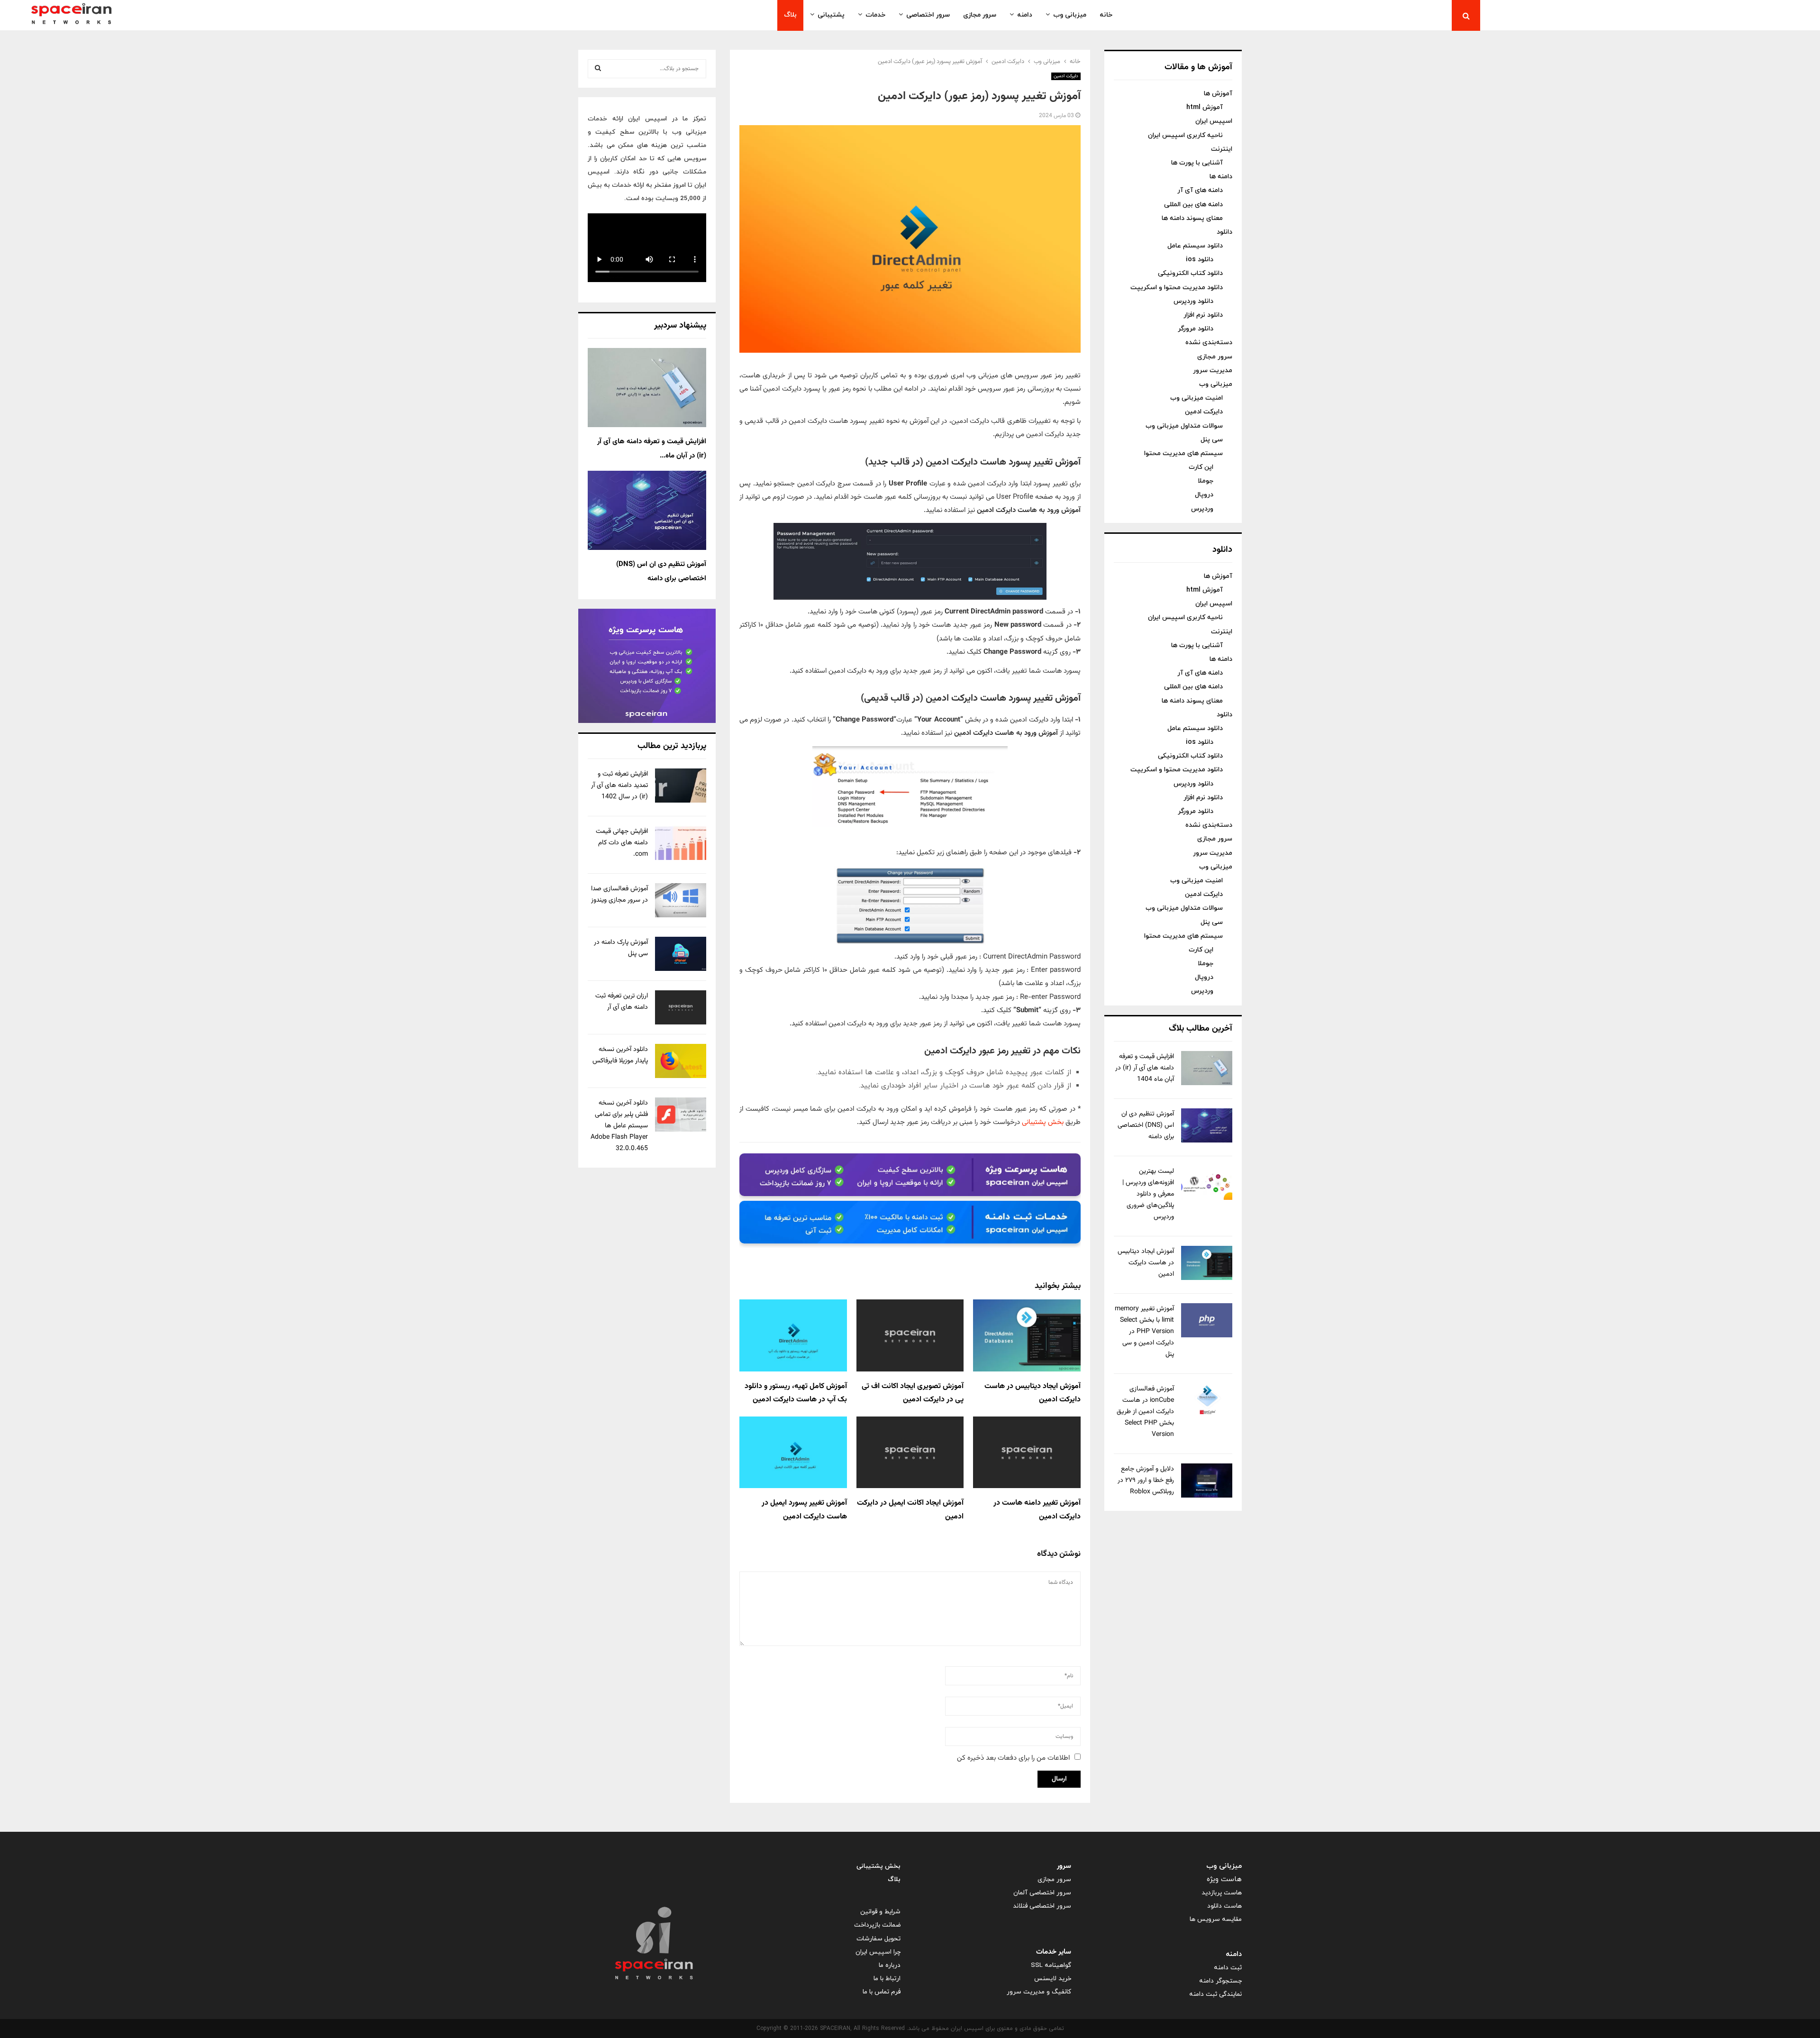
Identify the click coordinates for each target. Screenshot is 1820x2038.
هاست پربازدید (1222, 1893)
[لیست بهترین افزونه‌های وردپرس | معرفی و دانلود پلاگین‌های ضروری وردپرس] (1207, 1183)
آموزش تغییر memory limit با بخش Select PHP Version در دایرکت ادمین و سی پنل (1144, 1332)
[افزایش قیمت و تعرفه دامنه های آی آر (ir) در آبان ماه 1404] (1207, 1068)
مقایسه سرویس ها (1216, 1919)
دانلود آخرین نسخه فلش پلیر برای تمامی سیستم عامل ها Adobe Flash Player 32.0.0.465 (619, 1126)
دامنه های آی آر (1200, 190)
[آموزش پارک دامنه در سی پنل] (681, 954)
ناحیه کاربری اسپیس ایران (1185, 135)
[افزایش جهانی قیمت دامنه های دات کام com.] (681, 843)
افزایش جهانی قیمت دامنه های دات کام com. (622, 843)
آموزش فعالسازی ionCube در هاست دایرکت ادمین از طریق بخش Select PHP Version (1145, 1412)
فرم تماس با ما (882, 1992)
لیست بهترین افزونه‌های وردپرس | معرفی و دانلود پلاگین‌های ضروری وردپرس (1148, 1194)
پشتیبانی (831, 15)
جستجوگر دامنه (1220, 1981)
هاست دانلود (1224, 1906)
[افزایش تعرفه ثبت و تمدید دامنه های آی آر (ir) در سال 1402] (681, 786)
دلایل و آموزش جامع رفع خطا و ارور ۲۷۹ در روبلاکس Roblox (1146, 1481)
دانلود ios (1200, 260)
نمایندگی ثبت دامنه (1215, 1994)
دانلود (1224, 232)
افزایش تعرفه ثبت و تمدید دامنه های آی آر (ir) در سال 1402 (619, 786)
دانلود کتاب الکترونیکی (1190, 273)
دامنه (1025, 15)
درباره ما (890, 1965)
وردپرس (1202, 509)
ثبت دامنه (1228, 1968)
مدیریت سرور (1213, 370)
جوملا (1206, 481)
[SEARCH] (598, 69)
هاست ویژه (1224, 1879)
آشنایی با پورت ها (1197, 163)
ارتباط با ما (887, 1979)
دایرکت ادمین (1066, 76)
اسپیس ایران (1214, 121)
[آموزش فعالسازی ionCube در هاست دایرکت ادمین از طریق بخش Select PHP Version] (1207, 1400)
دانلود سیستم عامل (1195, 246)
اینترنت (1222, 149)
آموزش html (1205, 107)
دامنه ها (1221, 177)
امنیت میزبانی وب (1197, 398)
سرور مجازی (980, 15)
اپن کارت (1201, 467)
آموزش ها (1218, 94)
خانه (1106, 15)
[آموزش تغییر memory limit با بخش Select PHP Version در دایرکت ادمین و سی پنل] (1207, 1320)
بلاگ (790, 15)
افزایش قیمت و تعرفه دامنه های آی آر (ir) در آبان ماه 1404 (1145, 1068)
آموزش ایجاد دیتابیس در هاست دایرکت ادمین (1146, 1263)
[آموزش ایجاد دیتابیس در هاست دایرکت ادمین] (1207, 1263)
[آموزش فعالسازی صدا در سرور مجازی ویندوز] (681, 900)
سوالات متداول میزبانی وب (1184, 426)
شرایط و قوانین (880, 1912)
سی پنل (1212, 440)
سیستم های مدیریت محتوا (1183, 453)
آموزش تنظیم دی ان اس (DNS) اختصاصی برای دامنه (1146, 1125)
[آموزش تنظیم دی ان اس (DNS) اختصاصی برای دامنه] (1207, 1125)
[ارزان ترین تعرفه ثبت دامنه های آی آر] (681, 1007)
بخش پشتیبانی (1043, 1122)
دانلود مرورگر (1196, 329)
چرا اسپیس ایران (878, 1952)
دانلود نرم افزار (1203, 315)
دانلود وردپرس (1193, 301)
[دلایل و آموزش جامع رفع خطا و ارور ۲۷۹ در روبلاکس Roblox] (1207, 1481)
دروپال (1204, 495)
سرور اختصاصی (928, 15)
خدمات (875, 15)
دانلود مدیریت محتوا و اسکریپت (1177, 288)
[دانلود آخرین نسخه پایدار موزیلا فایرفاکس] (681, 1061)
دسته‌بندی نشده (1209, 343)
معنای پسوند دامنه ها (1192, 218)
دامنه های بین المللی (1193, 205)
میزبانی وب (1070, 15)
